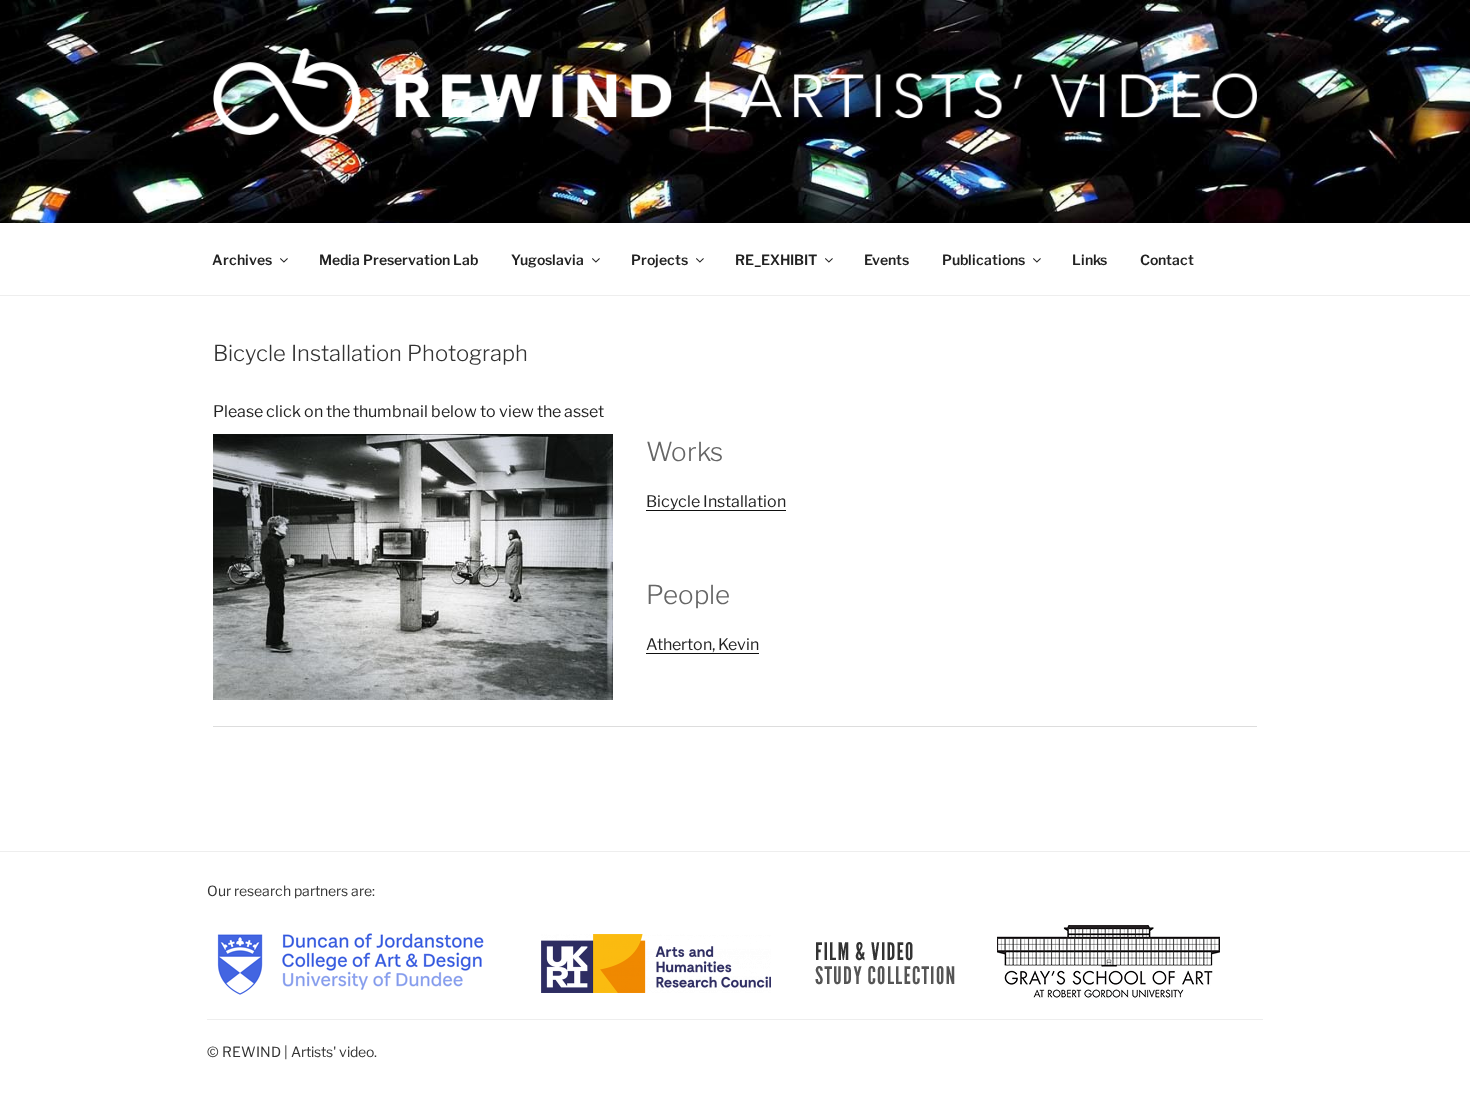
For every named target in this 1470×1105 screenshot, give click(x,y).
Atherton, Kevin (702, 644)
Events (886, 259)
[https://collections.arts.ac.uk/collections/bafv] (885, 961)
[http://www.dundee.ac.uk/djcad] (350, 961)
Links (1089, 259)
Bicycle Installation (716, 501)
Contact (1167, 259)
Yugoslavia (547, 259)
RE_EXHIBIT (776, 259)
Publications (983, 259)
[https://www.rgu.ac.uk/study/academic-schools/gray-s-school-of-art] (1108, 961)
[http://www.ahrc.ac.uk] (656, 961)
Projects (659, 259)
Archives (242, 259)
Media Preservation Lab (398, 259)
